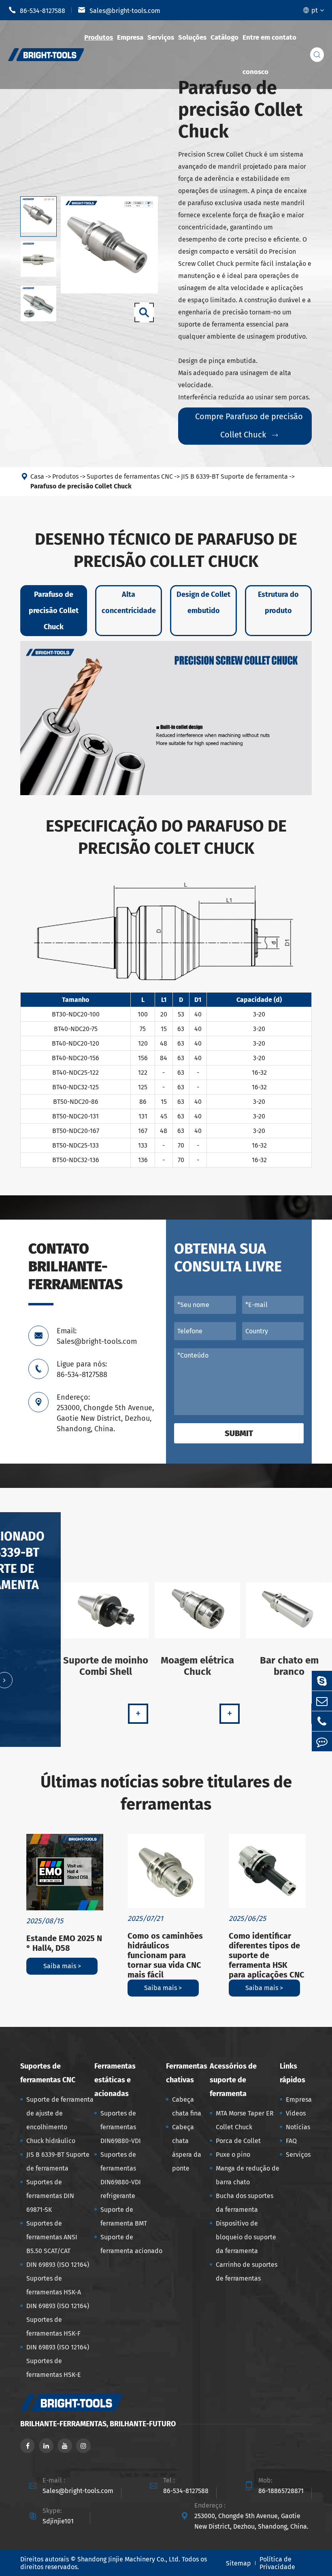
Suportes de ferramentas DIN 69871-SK (50, 2196)
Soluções (192, 37)
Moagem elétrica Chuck (197, 1666)
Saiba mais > (62, 1966)
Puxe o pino (233, 2155)
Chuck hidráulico (51, 2141)
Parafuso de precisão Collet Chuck (81, 486)
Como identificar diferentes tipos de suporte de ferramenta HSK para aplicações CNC (267, 1955)
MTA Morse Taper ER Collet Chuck (245, 2120)
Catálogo (225, 37)
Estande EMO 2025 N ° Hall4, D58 (64, 1943)
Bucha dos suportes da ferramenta (245, 2203)
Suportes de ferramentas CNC (130, 476)
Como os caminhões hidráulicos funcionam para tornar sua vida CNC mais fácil (165, 1955)
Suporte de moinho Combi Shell (106, 1666)
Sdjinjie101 (58, 2521)
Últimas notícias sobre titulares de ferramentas (166, 1793)
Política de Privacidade (277, 2563)
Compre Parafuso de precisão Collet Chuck (249, 425)
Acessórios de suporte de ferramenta (233, 2080)
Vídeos (296, 2113)
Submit (239, 1433)
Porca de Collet (238, 2141)
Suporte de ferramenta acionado (131, 2244)
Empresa (130, 37)
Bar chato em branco (289, 1666)
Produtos (99, 37)
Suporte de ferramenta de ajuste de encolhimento (60, 2113)
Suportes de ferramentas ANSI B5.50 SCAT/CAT (52, 2237)
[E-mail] (322, 1701)
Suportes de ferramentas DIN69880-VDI (121, 2127)
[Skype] (322, 1681)
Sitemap (238, 2563)
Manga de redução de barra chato (248, 2175)
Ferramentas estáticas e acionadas (115, 2080)
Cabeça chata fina (187, 2106)
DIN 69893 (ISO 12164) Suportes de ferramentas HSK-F (58, 2320)
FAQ (291, 2141)
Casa (37, 476)
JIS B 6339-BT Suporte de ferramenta (234, 476)
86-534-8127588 (37, 10)
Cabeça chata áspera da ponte (187, 2148)
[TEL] (322, 1721)
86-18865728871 (281, 2491)
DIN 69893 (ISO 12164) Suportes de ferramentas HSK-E (58, 2361)
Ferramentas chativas (187, 2073)
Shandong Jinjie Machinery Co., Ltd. (129, 2559)
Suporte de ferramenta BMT (124, 2216)
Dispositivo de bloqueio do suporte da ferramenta (246, 2237)
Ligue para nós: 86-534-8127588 (82, 1369)
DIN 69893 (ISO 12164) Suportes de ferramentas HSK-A (58, 2278)
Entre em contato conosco (269, 55)
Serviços (161, 37)
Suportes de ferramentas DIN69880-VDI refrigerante (121, 2175)
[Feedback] (322, 1741)
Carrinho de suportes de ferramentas (247, 2272)
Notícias (298, 2127)
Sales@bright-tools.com (119, 10)
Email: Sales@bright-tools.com (97, 1336)
